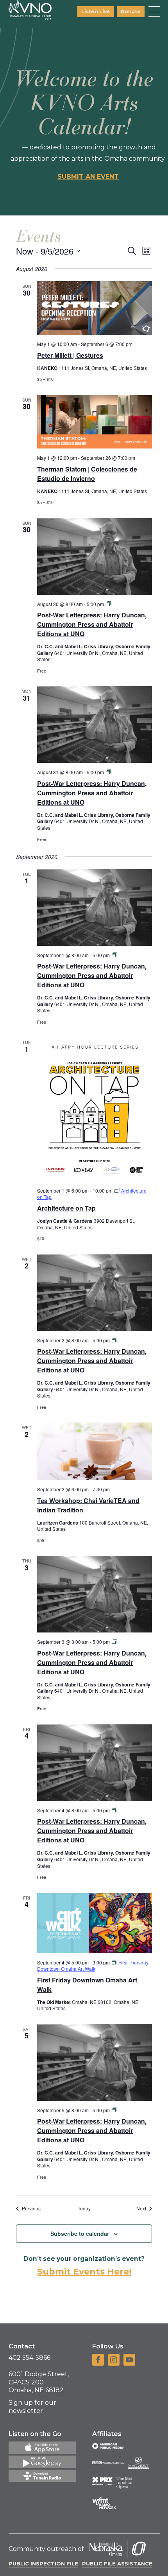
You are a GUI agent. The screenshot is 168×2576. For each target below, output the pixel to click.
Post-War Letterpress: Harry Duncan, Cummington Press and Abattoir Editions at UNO (92, 624)
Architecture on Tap (66, 1208)
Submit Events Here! (84, 2272)
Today (84, 2208)
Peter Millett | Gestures (70, 355)
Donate (131, 12)
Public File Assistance (117, 2563)
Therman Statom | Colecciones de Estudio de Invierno (87, 474)
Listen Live (96, 12)
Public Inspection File (43, 2563)
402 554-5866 (29, 2358)
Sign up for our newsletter (32, 2407)
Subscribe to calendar (80, 2233)
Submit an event (88, 177)
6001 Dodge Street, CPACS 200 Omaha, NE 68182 (39, 2382)
